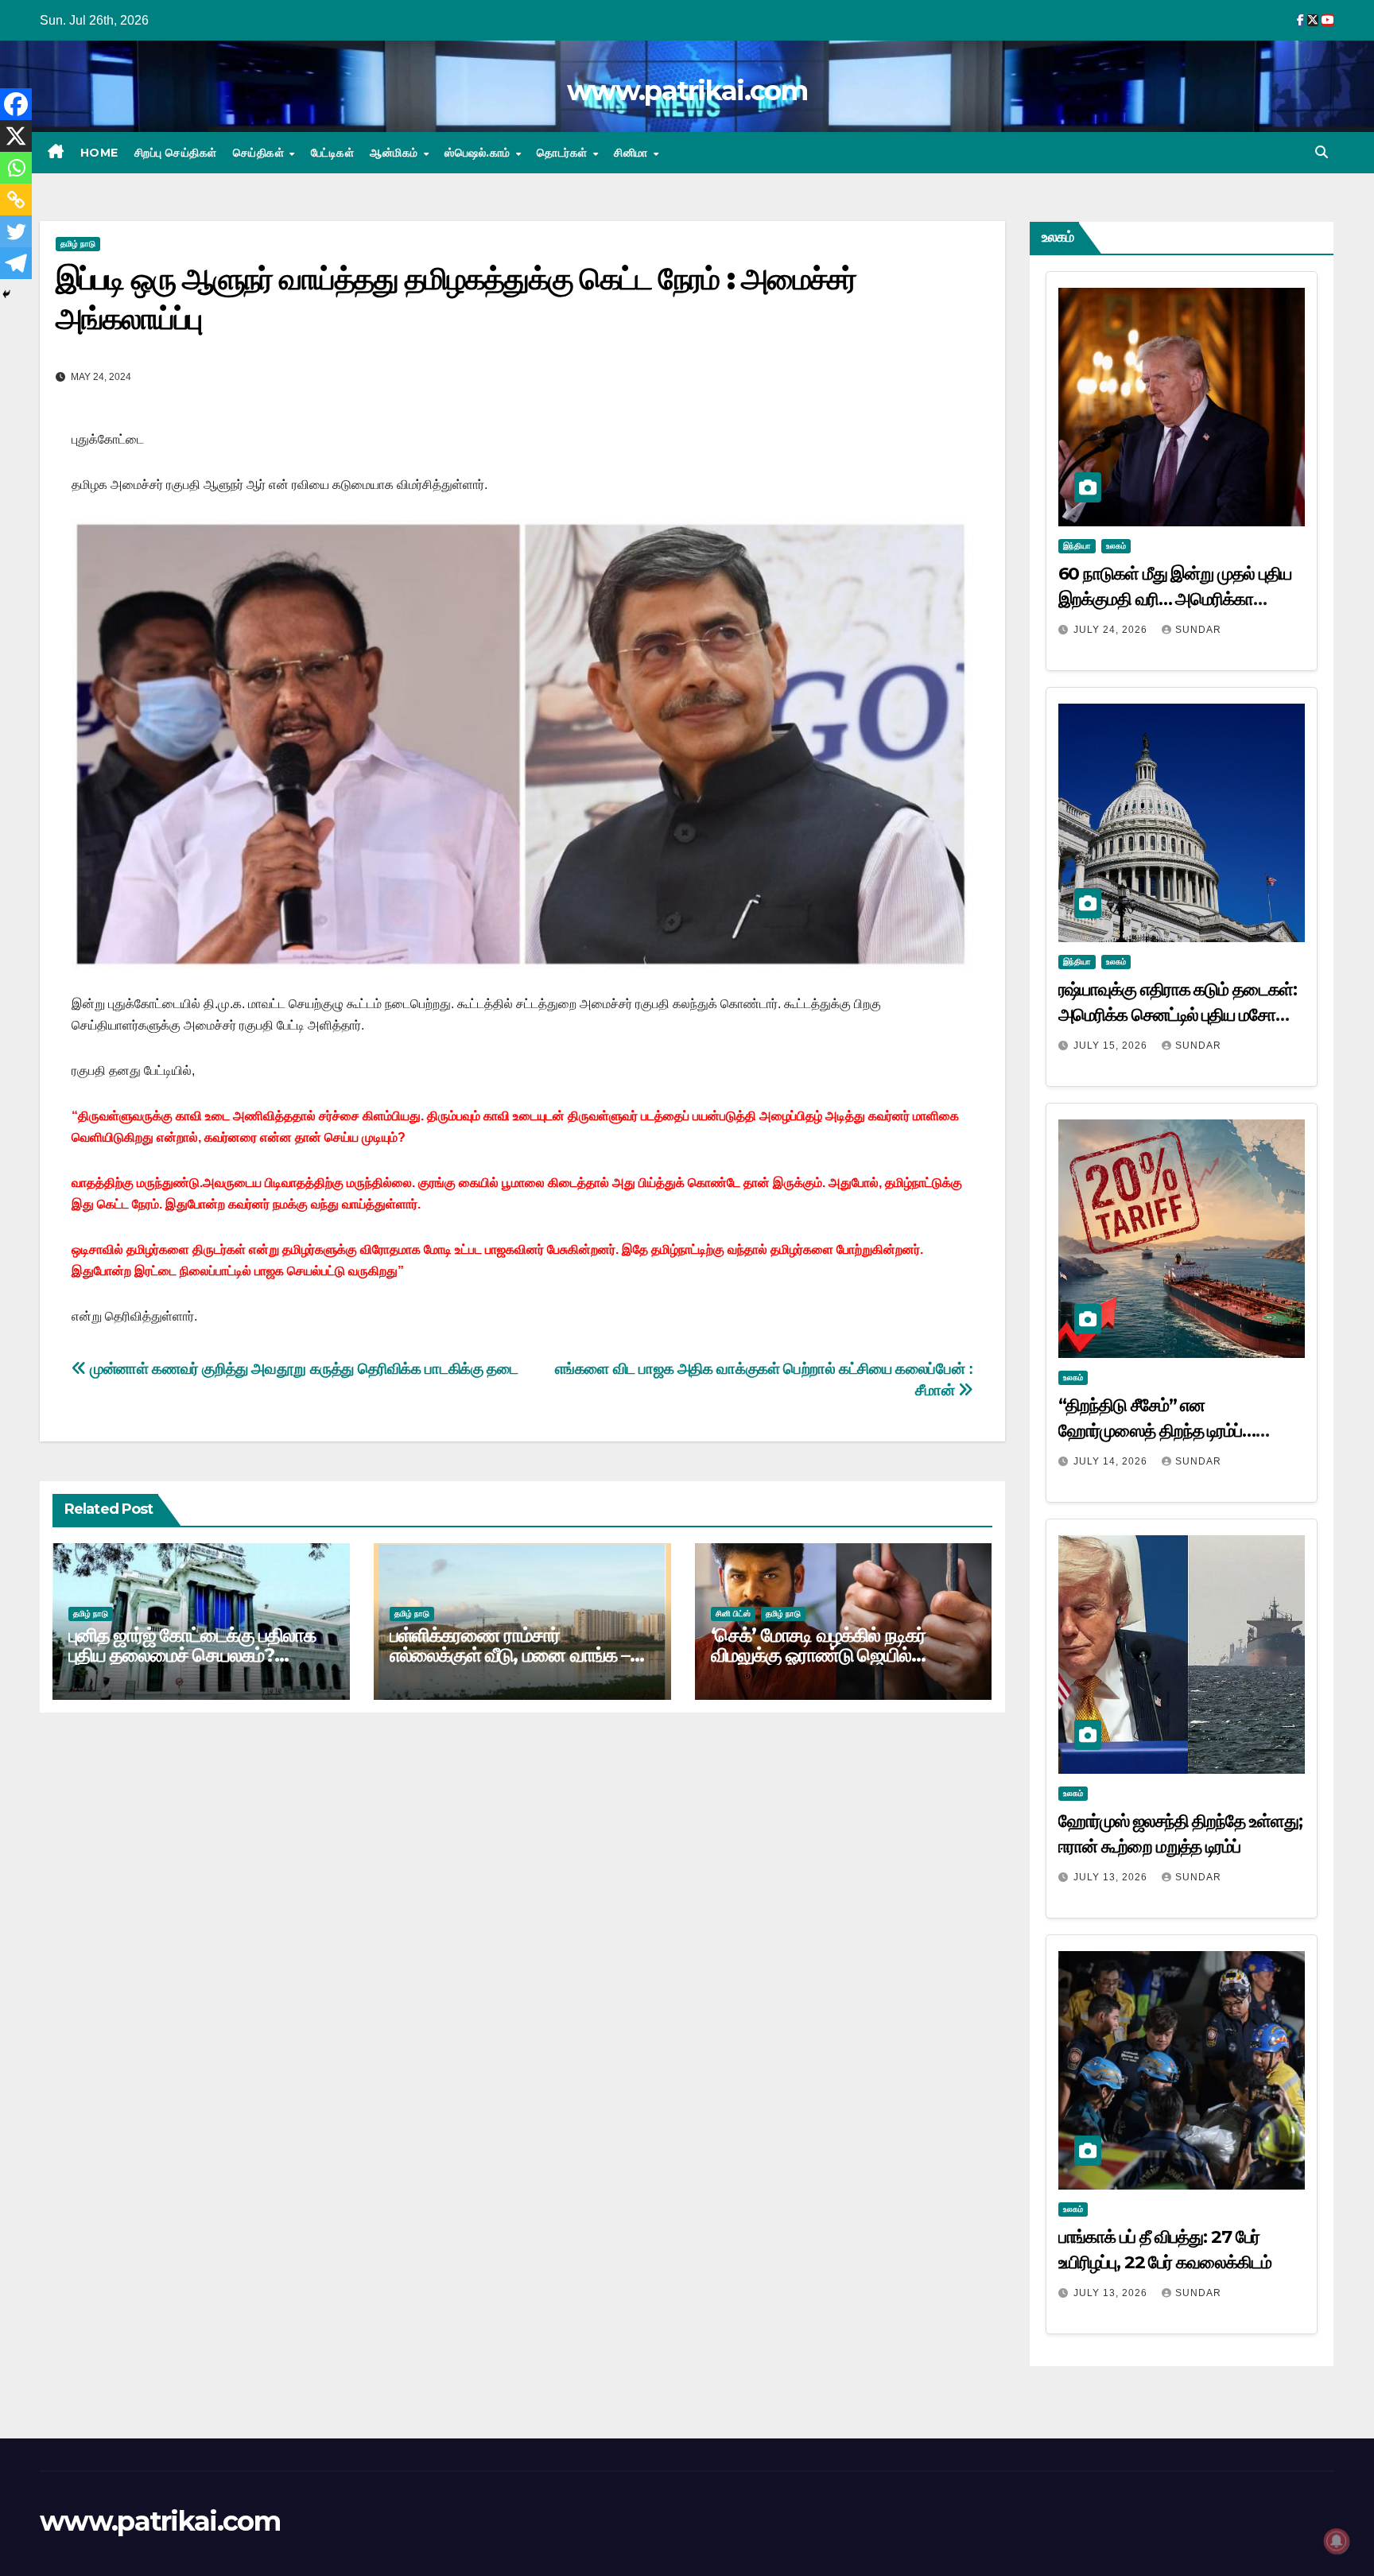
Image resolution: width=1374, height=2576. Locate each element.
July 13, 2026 (1112, 1877)
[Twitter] (16, 231)
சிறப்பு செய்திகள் (176, 153)
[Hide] (6, 294)
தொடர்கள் (564, 153)
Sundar (1198, 630)
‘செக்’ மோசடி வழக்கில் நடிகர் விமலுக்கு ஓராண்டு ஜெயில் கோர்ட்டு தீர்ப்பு (818, 1655)
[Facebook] (16, 104)
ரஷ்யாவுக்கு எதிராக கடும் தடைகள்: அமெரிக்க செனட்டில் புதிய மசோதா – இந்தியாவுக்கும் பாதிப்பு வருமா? (1178, 1015)
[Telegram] (16, 263)
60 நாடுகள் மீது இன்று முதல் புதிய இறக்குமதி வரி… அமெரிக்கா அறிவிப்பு (1175, 599)
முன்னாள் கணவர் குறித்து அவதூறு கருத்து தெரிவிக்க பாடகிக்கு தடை (302, 1369)
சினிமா (633, 153)
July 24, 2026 (1112, 630)
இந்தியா (1077, 546)
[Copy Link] (16, 200)
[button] (1322, 152)
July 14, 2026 (1112, 1461)
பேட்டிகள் (333, 153)
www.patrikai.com (687, 91)
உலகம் (1116, 546)
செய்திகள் (260, 153)
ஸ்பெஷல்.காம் (479, 153)
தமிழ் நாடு (78, 244)
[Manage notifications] (1337, 2541)
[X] (16, 136)
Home (99, 153)
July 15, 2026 (1112, 1046)
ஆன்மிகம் (396, 153)
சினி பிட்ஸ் (733, 1614)
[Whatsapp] (16, 168)
